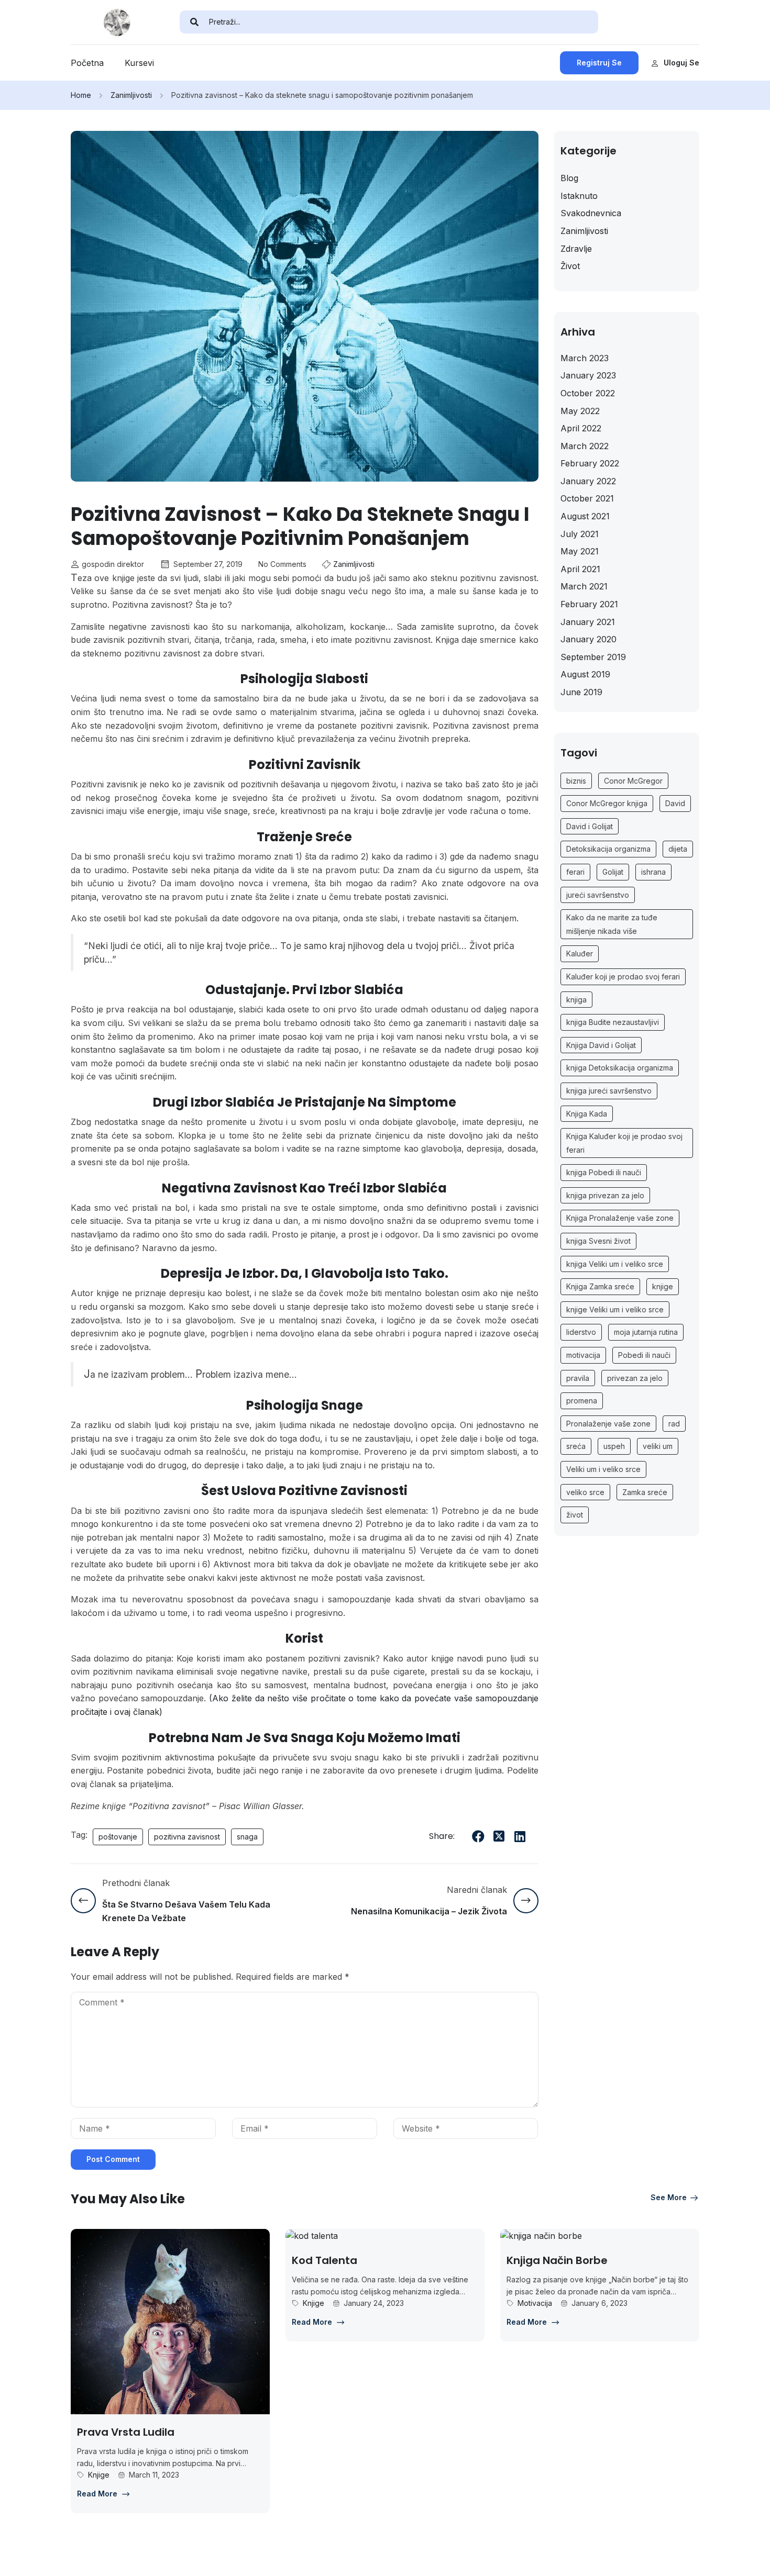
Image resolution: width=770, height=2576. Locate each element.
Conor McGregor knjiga (607, 803)
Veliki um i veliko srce (603, 1469)
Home (81, 95)
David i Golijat (590, 826)
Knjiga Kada (587, 1114)
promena (582, 1401)
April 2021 (580, 569)
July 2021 (580, 534)
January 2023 (588, 375)
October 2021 (587, 498)
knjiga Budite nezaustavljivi (613, 1022)
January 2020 (588, 639)
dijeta (678, 849)
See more (669, 2197)
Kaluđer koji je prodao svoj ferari (623, 977)
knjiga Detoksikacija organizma (620, 1068)
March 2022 (585, 446)
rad (674, 1424)
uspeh (614, 1446)
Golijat (613, 872)
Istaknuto (579, 196)
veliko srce (585, 1492)
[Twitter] (499, 1836)
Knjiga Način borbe (557, 2260)
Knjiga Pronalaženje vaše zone (620, 1218)
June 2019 (581, 692)
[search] (194, 22)
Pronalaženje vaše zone (608, 1424)
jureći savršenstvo (598, 895)
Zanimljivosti (131, 95)
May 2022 (580, 411)
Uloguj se (681, 63)
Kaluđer (580, 954)
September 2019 (593, 657)
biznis (576, 781)
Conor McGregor (633, 781)
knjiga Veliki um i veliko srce (615, 1264)
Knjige (99, 2475)
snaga (247, 1837)
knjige (663, 1286)
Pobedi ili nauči (644, 1355)
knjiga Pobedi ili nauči (604, 1172)
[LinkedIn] (520, 1836)
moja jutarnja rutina (646, 1332)
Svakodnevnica (591, 213)
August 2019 (585, 674)
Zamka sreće (645, 1492)
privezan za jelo (635, 1378)
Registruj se (599, 63)
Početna (87, 63)
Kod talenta (324, 2260)
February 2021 (589, 604)
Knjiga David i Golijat (601, 1045)
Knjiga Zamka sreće (600, 1286)
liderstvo (581, 1332)
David (675, 803)
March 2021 (584, 586)
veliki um (658, 1446)
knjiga (576, 1000)
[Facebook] (478, 1836)
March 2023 (585, 358)
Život (570, 266)
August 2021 (585, 516)
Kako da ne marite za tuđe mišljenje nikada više (612, 924)
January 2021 (588, 622)
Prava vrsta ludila (126, 2432)
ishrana (653, 872)
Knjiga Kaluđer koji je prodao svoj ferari (624, 1143)
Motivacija (535, 2303)
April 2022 (581, 428)
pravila (578, 1378)
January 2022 (588, 481)
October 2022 (588, 393)
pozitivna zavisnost (187, 1837)
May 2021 (580, 551)
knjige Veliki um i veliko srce (615, 1309)
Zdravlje (576, 249)
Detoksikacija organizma (608, 849)
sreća (576, 1446)
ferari (575, 872)
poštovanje (118, 1837)
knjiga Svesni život (598, 1241)
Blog (569, 178)
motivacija (583, 1355)
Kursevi (139, 63)
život (575, 1515)
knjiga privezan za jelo (605, 1195)
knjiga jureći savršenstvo (609, 1091)
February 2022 (590, 463)
